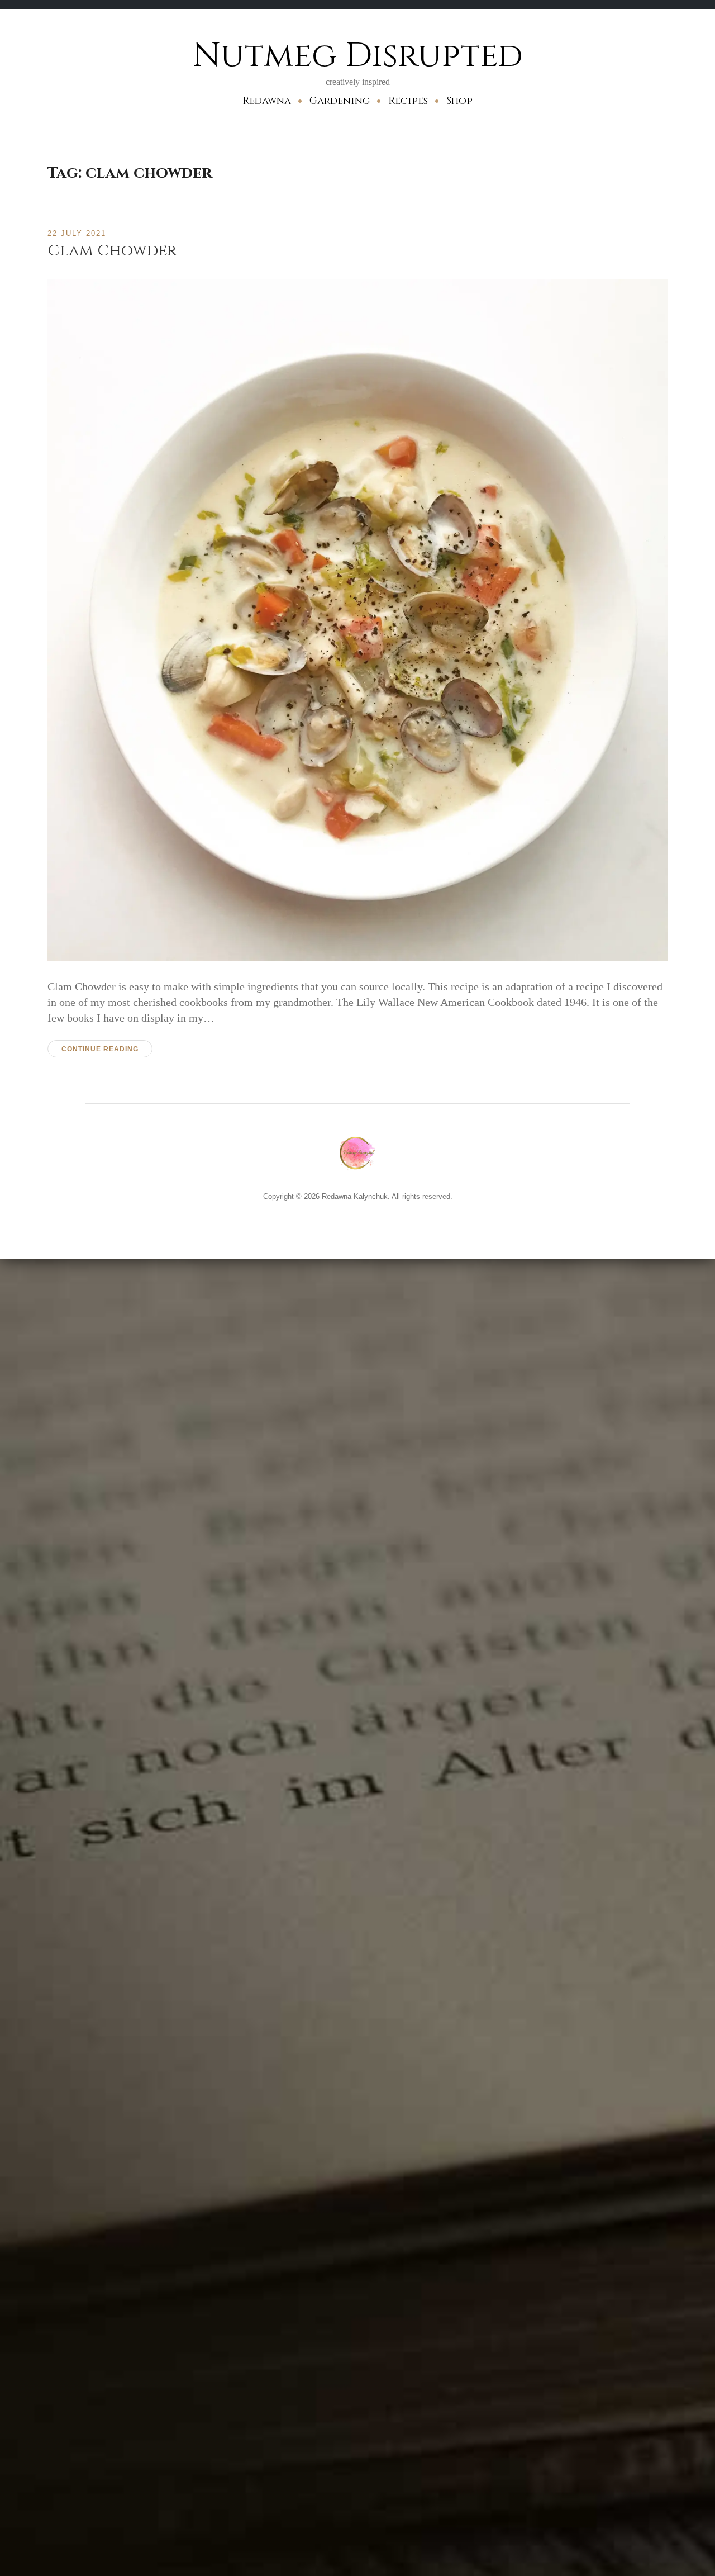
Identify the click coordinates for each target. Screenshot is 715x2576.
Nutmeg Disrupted (358, 56)
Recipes (408, 101)
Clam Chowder (112, 251)
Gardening (340, 101)
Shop (459, 101)
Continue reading (100, 1049)
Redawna (267, 101)
